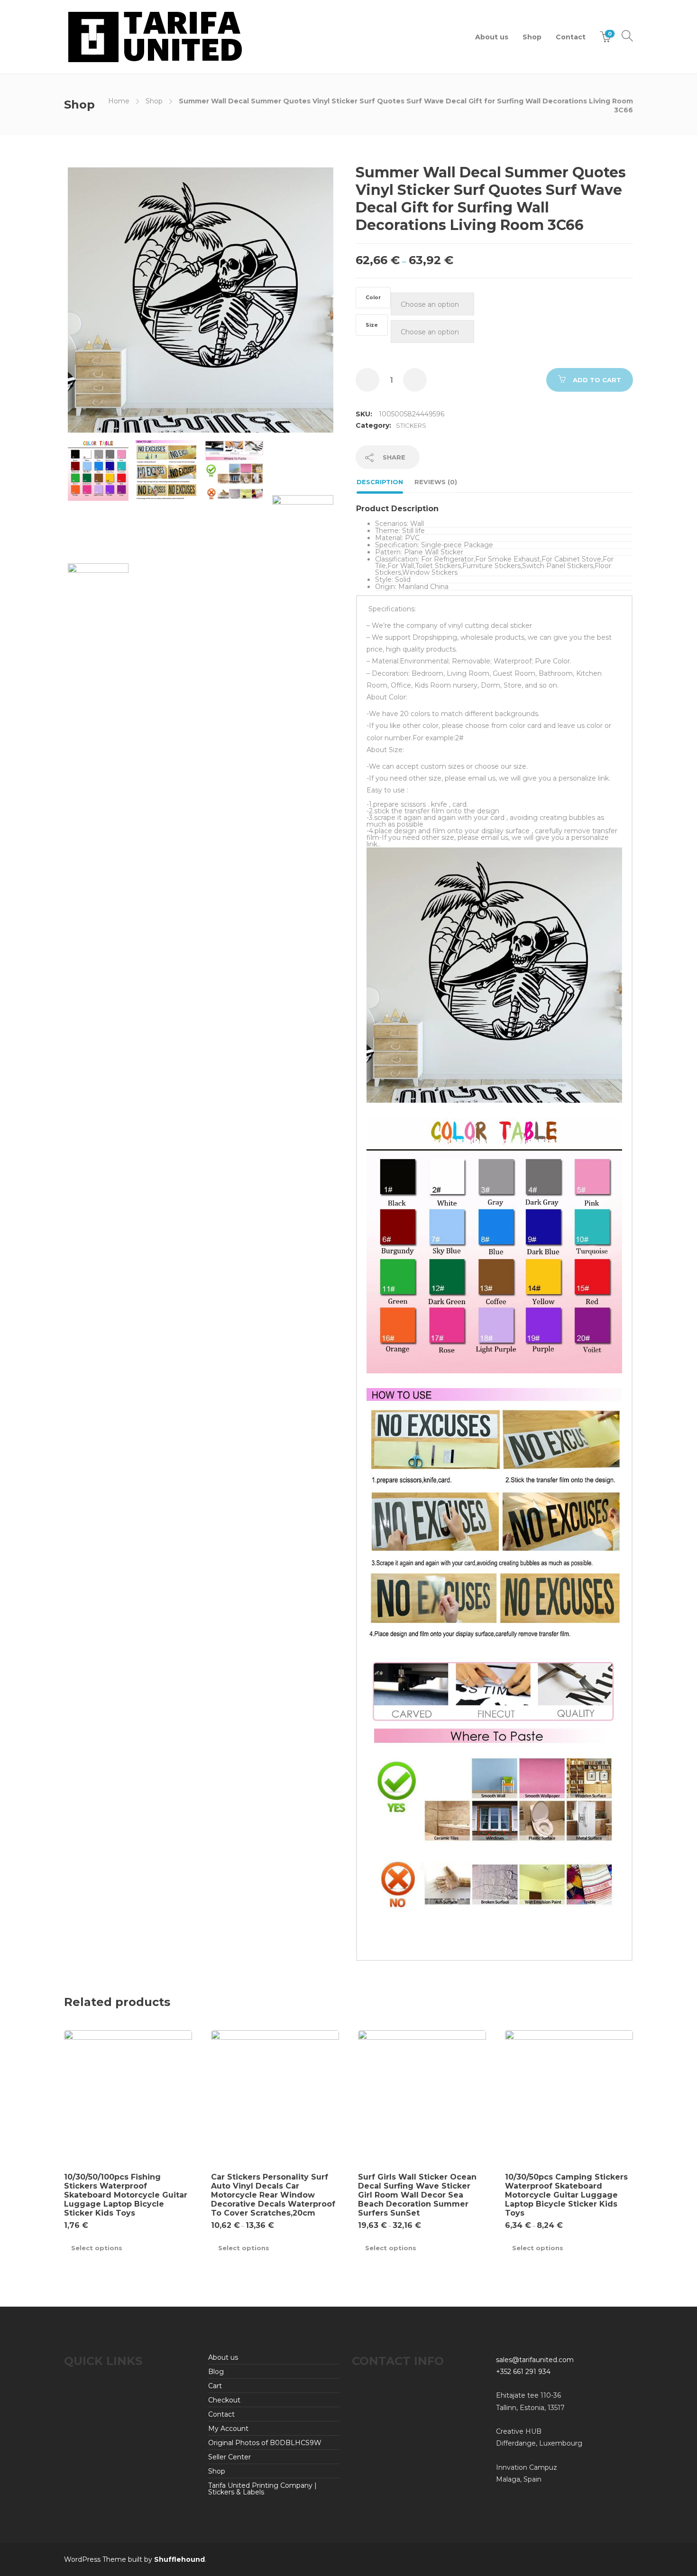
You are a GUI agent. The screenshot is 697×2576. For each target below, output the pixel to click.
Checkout (224, 2400)
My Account (228, 2429)
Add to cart (597, 380)
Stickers (411, 425)
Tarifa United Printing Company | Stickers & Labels (262, 2489)
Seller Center (229, 2457)
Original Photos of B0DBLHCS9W (265, 2443)
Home (119, 101)
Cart (215, 2386)
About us (492, 37)
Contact (571, 37)
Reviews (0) (436, 482)
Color (373, 298)
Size (372, 325)
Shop (532, 37)
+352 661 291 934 (523, 2372)
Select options (97, 2248)
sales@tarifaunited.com (535, 2360)
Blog (216, 2372)
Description (380, 482)
